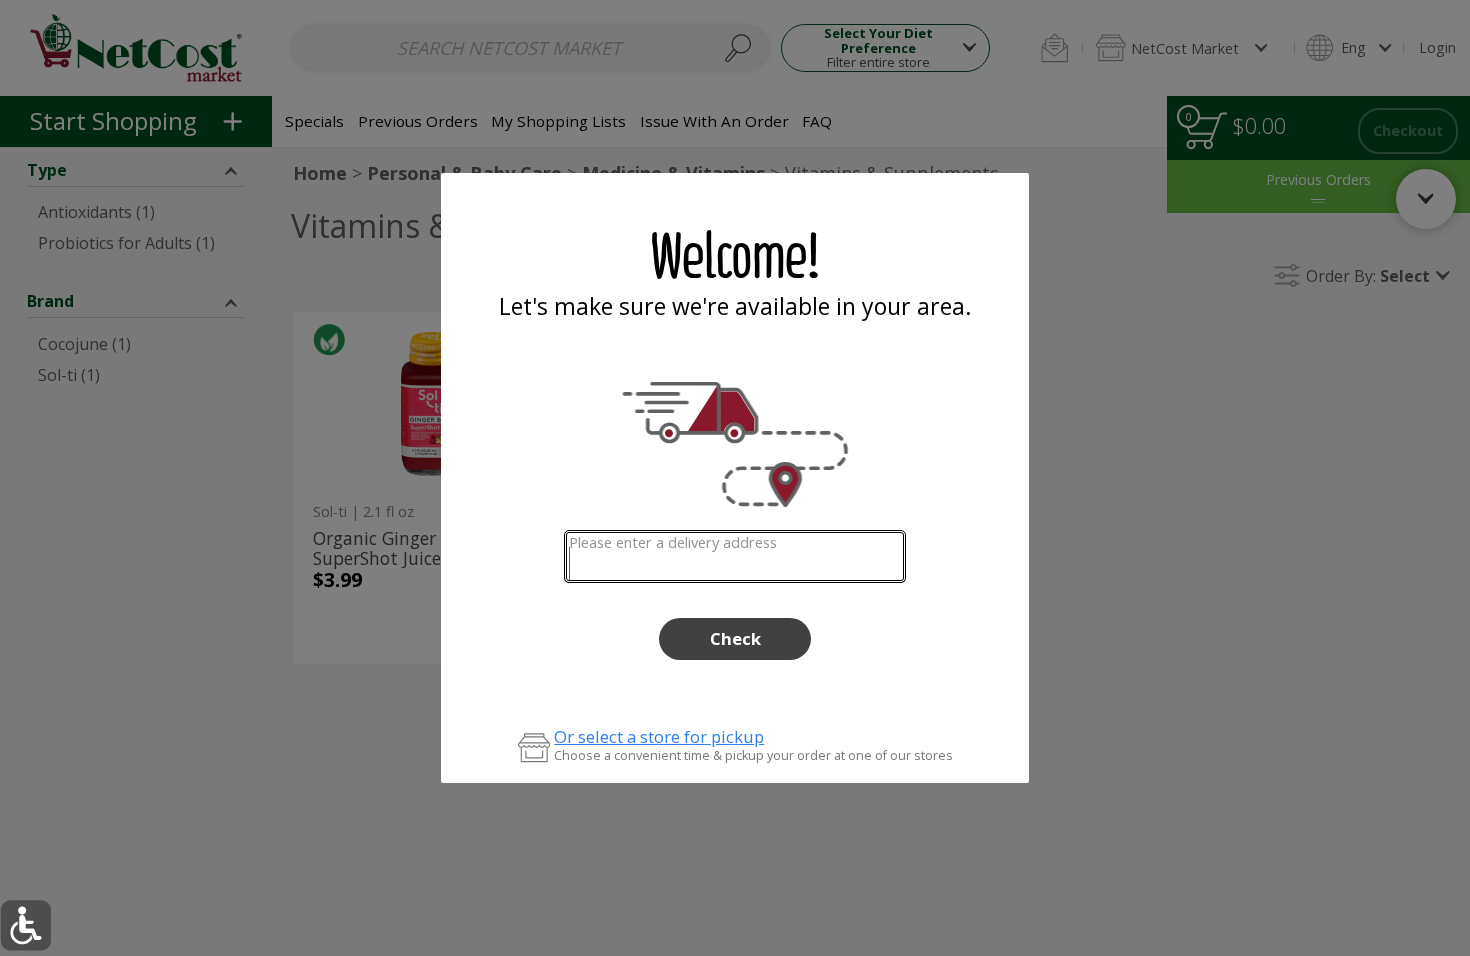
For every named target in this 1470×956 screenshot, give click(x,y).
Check (735, 638)
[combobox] (734, 556)
